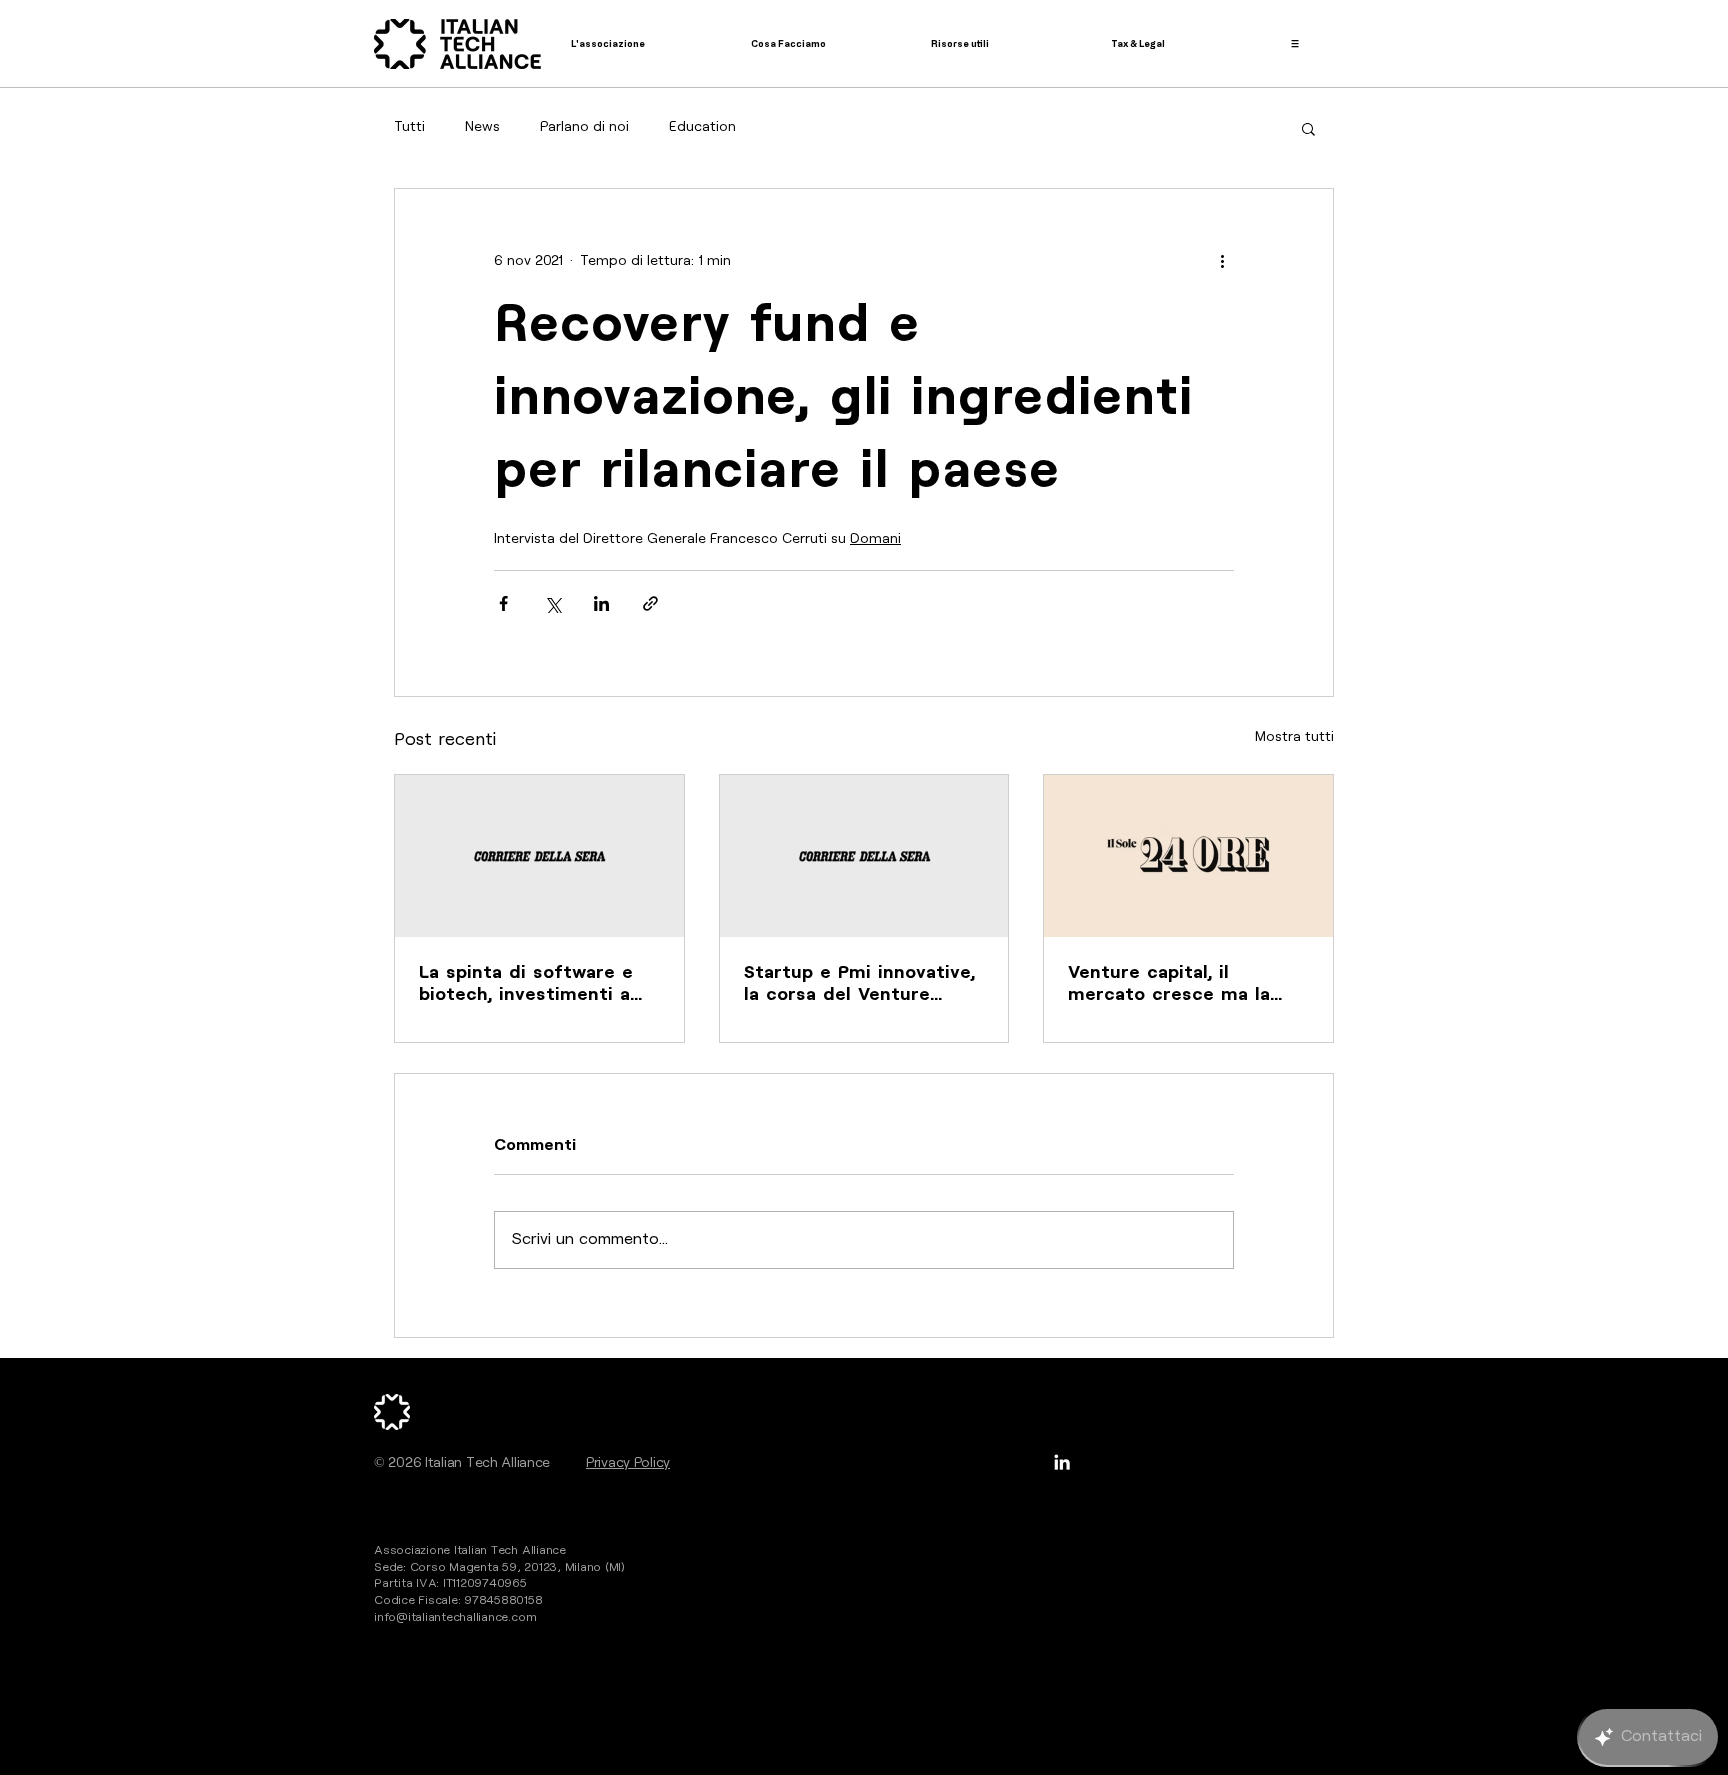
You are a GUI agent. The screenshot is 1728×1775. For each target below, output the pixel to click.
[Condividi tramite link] (650, 603)
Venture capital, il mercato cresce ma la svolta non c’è (1169, 985)
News (482, 127)
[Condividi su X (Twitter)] (552, 603)
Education (702, 127)
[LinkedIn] (1062, 1462)
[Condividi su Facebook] (503, 603)
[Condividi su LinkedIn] (601, 603)
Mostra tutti (1294, 737)
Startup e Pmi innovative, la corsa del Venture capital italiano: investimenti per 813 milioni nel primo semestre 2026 (859, 985)
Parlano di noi (584, 127)
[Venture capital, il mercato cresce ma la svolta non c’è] (1188, 856)
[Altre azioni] (1222, 261)
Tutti (409, 127)
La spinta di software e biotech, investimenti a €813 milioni (526, 985)
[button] (1308, 128)
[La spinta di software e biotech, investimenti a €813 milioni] (539, 856)
